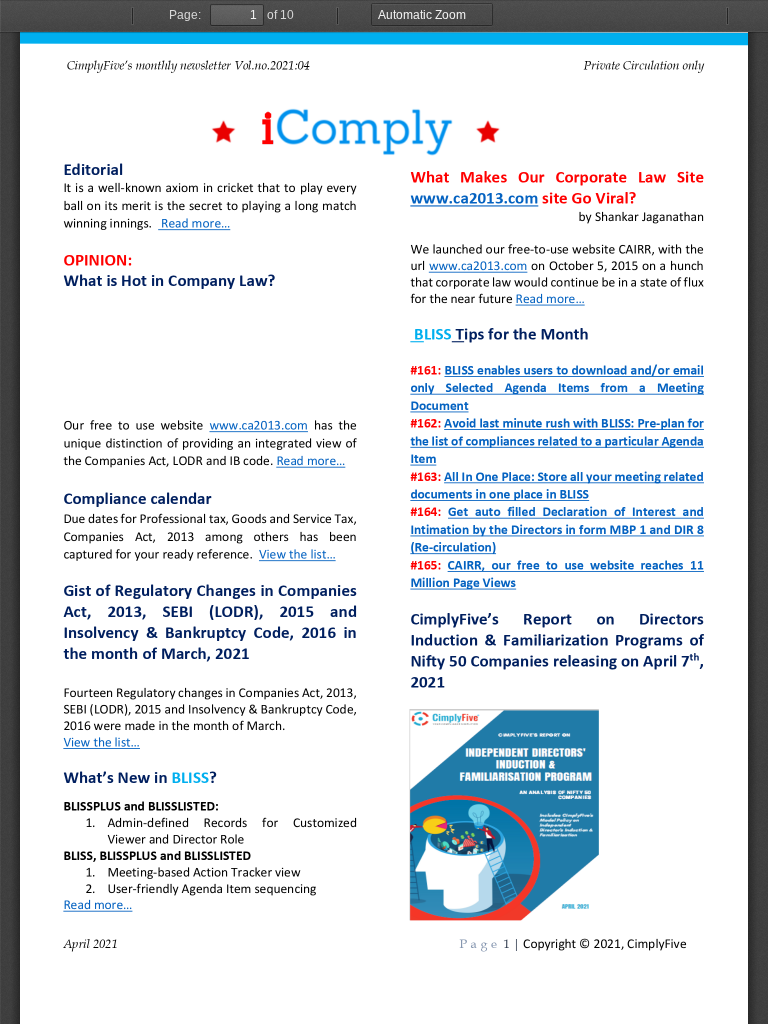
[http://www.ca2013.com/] (259, 426)
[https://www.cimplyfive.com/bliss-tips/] (576, 371)
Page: (185, 15)
